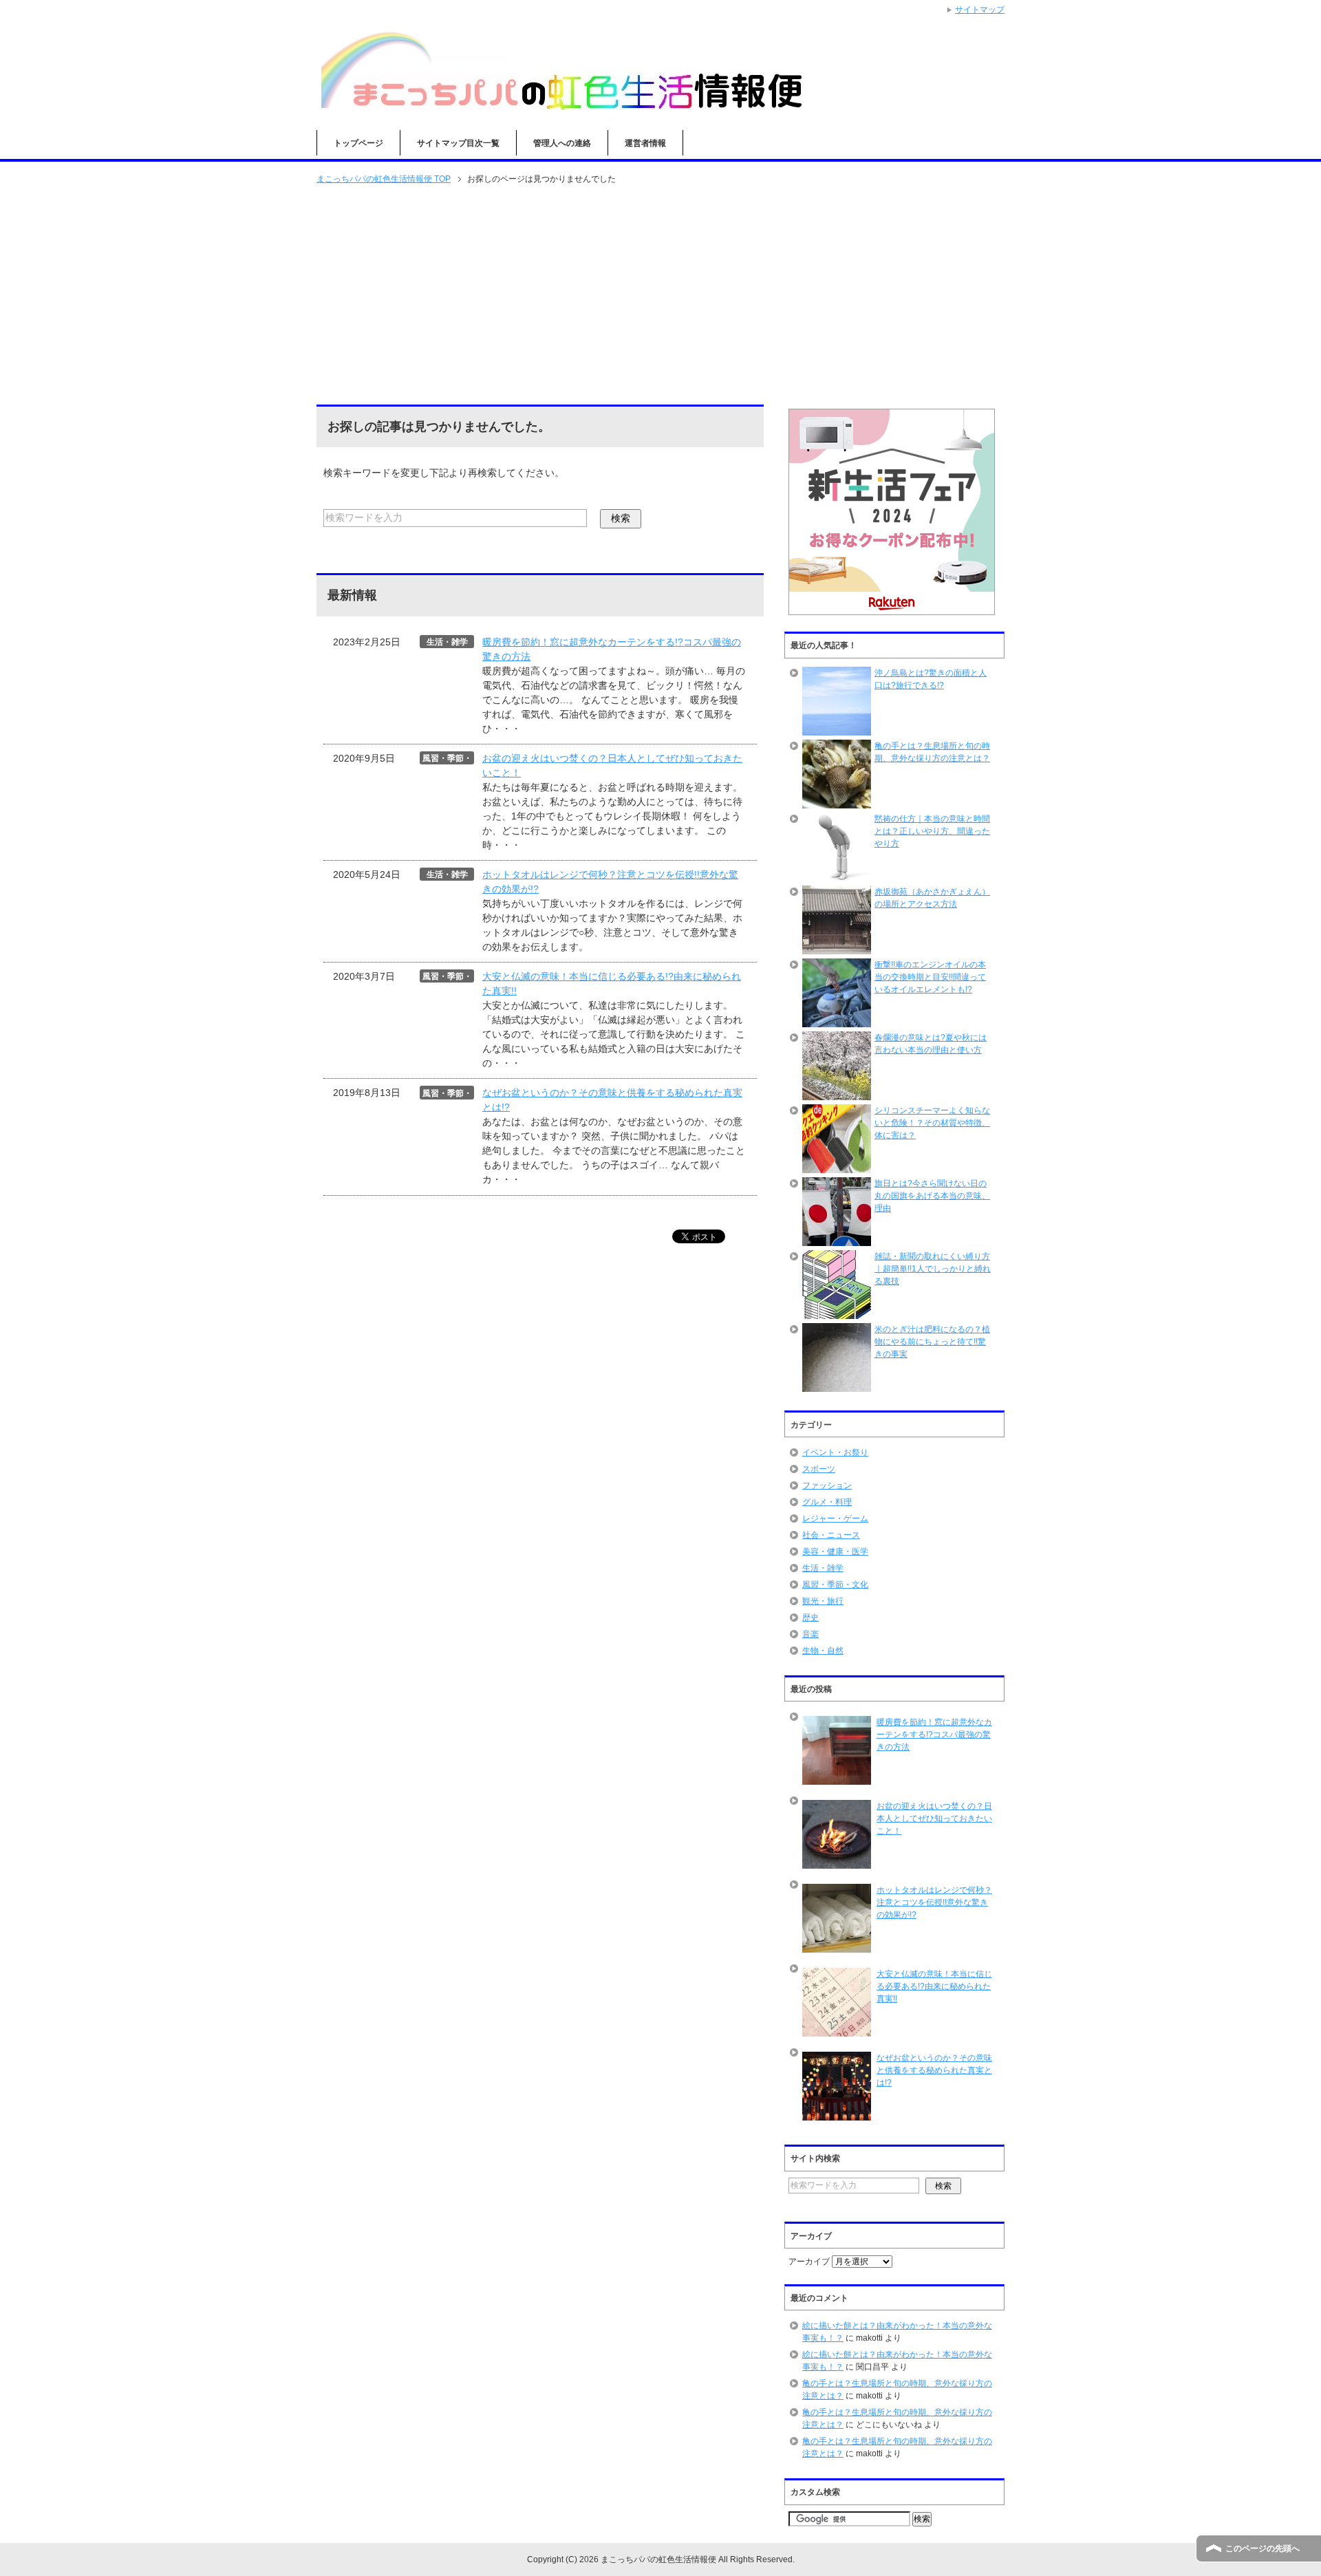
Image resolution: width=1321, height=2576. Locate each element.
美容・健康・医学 (835, 1552)
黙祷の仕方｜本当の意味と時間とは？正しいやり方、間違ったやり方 (932, 831)
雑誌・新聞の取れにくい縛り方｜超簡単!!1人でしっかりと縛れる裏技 (933, 1269)
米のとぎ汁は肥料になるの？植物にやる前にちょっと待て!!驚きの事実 (932, 1342)
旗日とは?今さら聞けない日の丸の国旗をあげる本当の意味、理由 (932, 1196)
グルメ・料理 (827, 1502)
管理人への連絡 (562, 143)
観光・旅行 (823, 1601)
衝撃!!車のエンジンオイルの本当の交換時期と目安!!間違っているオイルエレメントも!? (930, 977)
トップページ (358, 143)
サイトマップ (980, 10)
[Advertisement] (660, 296)
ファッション (827, 1485)
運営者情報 (645, 143)
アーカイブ (809, 2262)
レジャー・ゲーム (835, 1518)
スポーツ (819, 1469)
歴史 (810, 1618)
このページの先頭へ (1263, 2548)
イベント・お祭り (835, 1452)
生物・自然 (823, 1651)
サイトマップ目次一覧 (458, 143)
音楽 (810, 1634)
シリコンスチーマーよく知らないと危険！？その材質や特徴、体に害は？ (932, 1123)
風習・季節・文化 (835, 1585)
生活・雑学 (823, 1568)
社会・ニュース (831, 1535)
